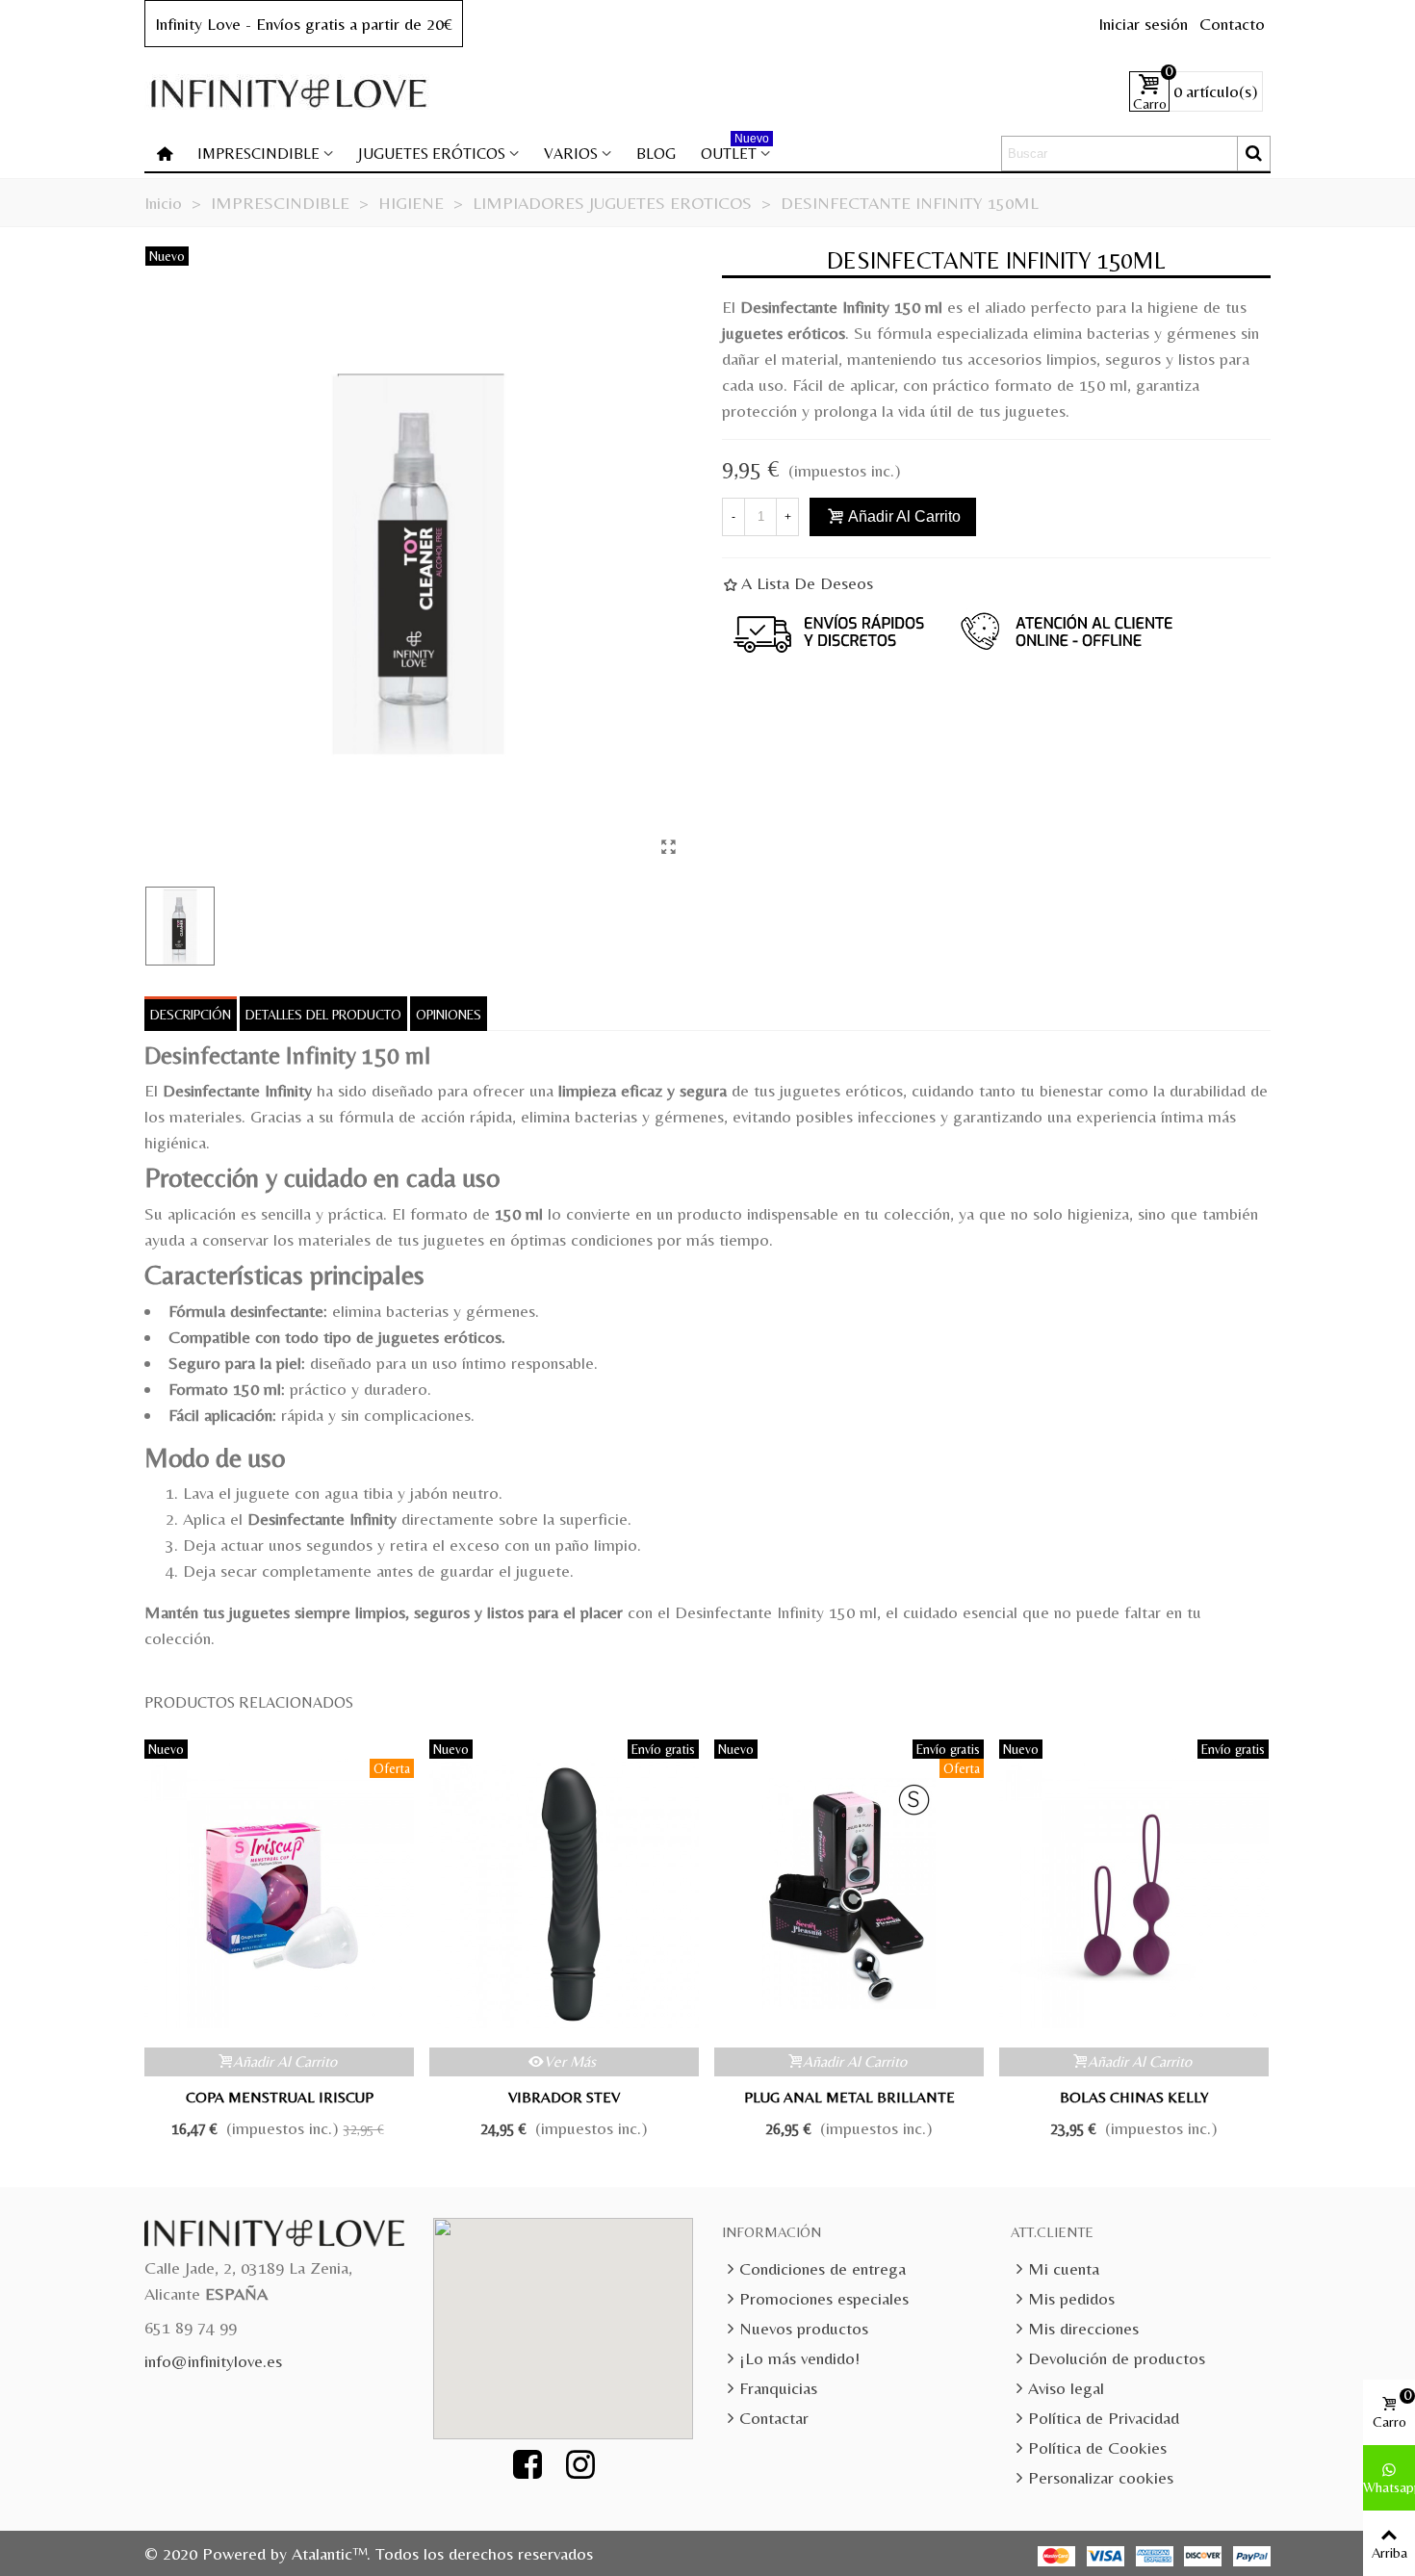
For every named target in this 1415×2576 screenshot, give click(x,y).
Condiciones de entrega (823, 2268)
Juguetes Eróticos (432, 154)
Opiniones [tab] (449, 1015)
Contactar (774, 2418)
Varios (571, 154)
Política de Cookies (1097, 2447)
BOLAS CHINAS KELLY (1134, 2097)
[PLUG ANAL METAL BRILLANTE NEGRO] (849, 1893)
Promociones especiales (824, 2298)
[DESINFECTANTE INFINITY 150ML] (668, 847)
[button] (574, 2317)
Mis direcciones (1083, 2328)
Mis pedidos (1071, 2298)
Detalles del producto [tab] (323, 1015)
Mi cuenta (1064, 2268)
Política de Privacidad (1104, 2418)
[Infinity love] (289, 92)
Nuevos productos (804, 2328)
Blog (656, 154)
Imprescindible (258, 154)
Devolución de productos (1117, 2358)
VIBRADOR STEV (564, 2097)
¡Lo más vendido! (799, 2358)
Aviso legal (1066, 2388)
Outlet (735, 150)
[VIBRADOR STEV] (564, 1893)
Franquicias (778, 2388)
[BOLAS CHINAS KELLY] (1134, 1893)
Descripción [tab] (191, 1015)
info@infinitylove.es (213, 2361)
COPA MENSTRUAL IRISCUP (280, 2097)
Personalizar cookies (1101, 2477)
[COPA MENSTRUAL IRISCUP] (279, 1893)
